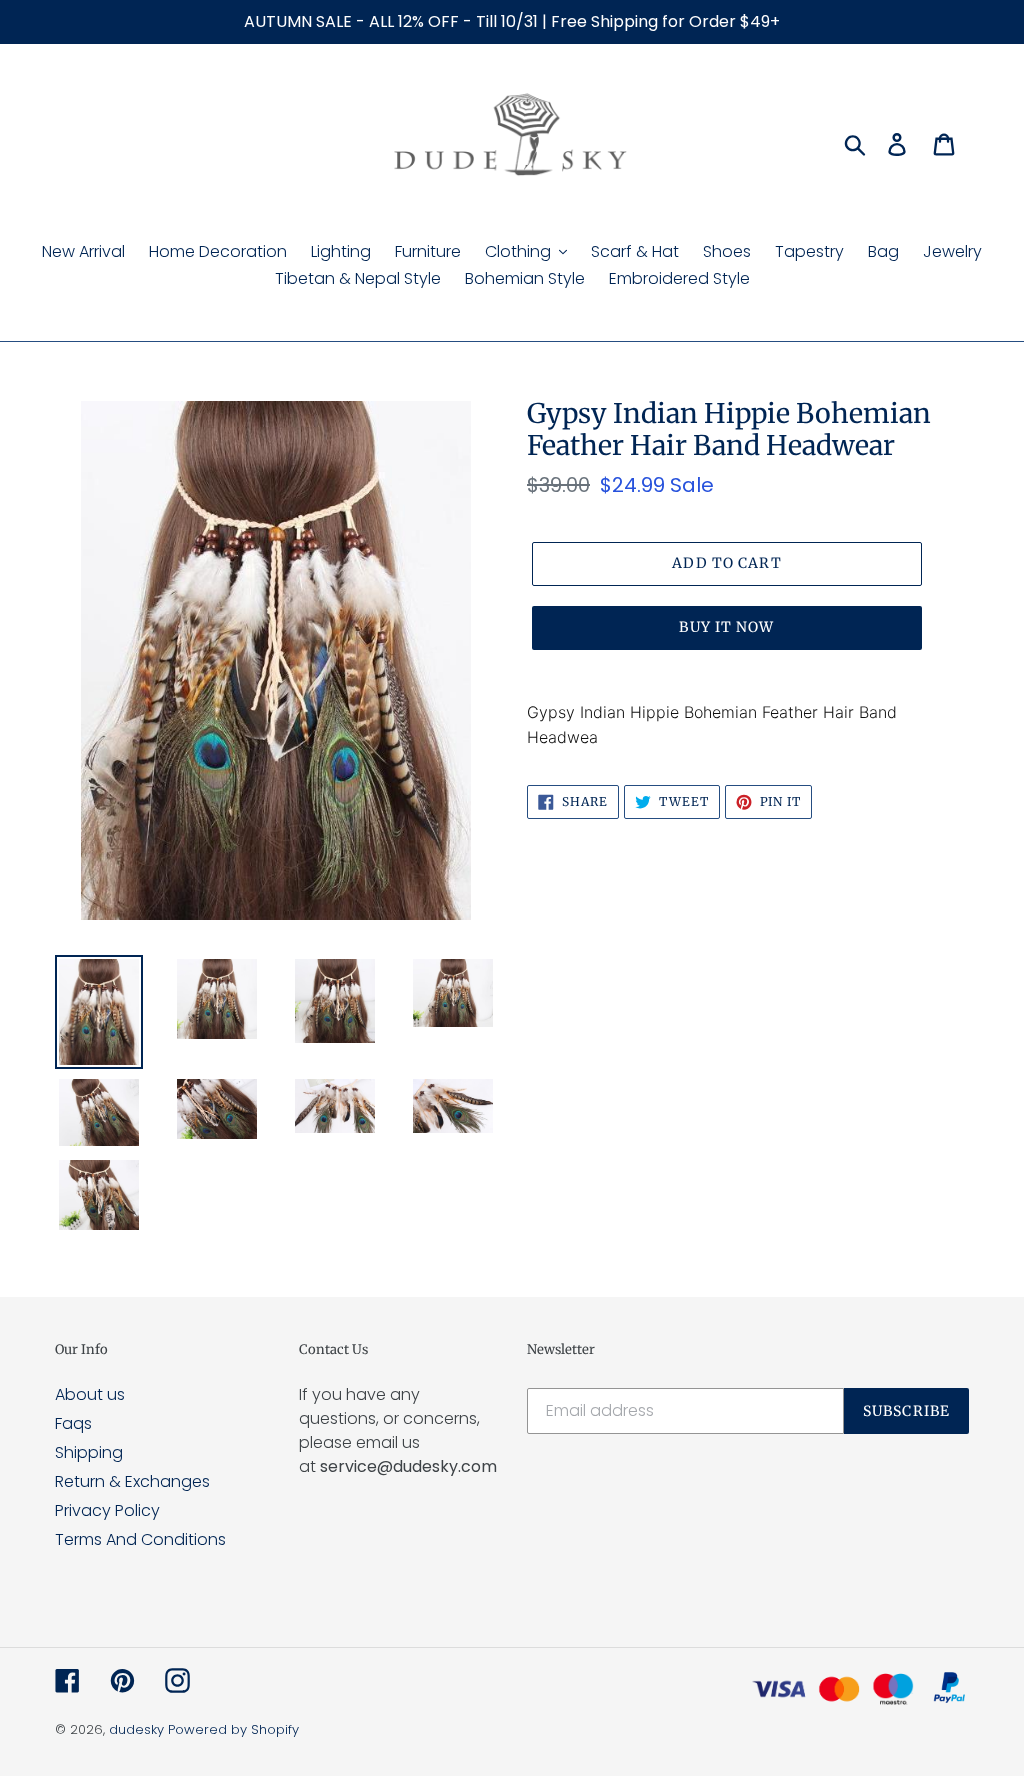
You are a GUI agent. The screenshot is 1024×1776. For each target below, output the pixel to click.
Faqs (73, 1423)
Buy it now (726, 627)
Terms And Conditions (140, 1539)
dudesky (136, 1729)
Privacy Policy (107, 1510)
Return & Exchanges (132, 1481)
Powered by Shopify (233, 1729)
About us (90, 1394)
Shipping (89, 1452)
